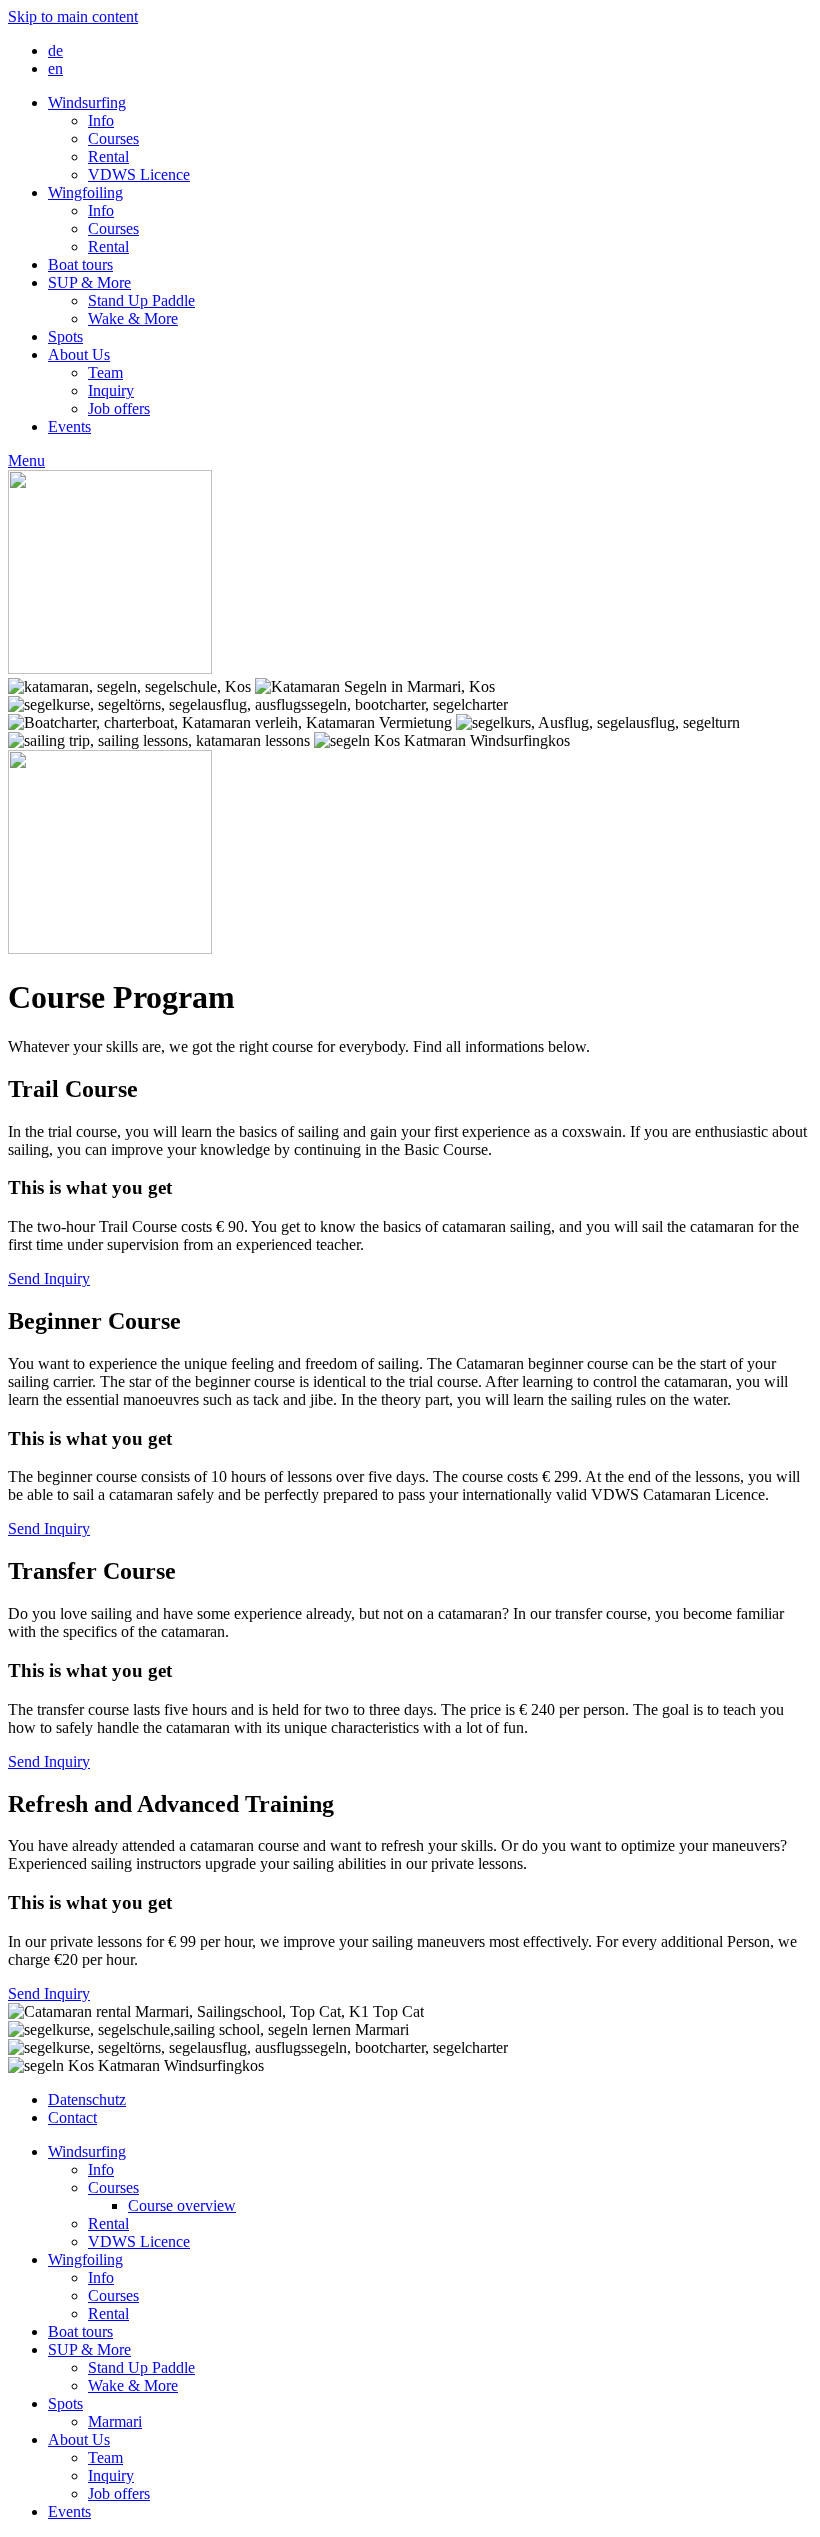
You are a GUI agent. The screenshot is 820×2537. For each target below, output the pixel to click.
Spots (65, 336)
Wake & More (133, 318)
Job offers (119, 408)
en (55, 68)
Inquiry (111, 390)
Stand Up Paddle (141, 300)
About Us (79, 354)
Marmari (115, 2421)
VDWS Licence (139, 174)
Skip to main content (73, 16)
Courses (113, 138)
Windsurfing (87, 102)
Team (105, 372)
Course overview (182, 2205)
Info (101, 120)
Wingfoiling (85, 192)
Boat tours (80, 264)
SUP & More (89, 282)
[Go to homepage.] (110, 668)
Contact (72, 2117)
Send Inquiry (49, 1278)
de (55, 50)
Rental (108, 156)
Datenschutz (87, 2099)
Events (69, 426)
